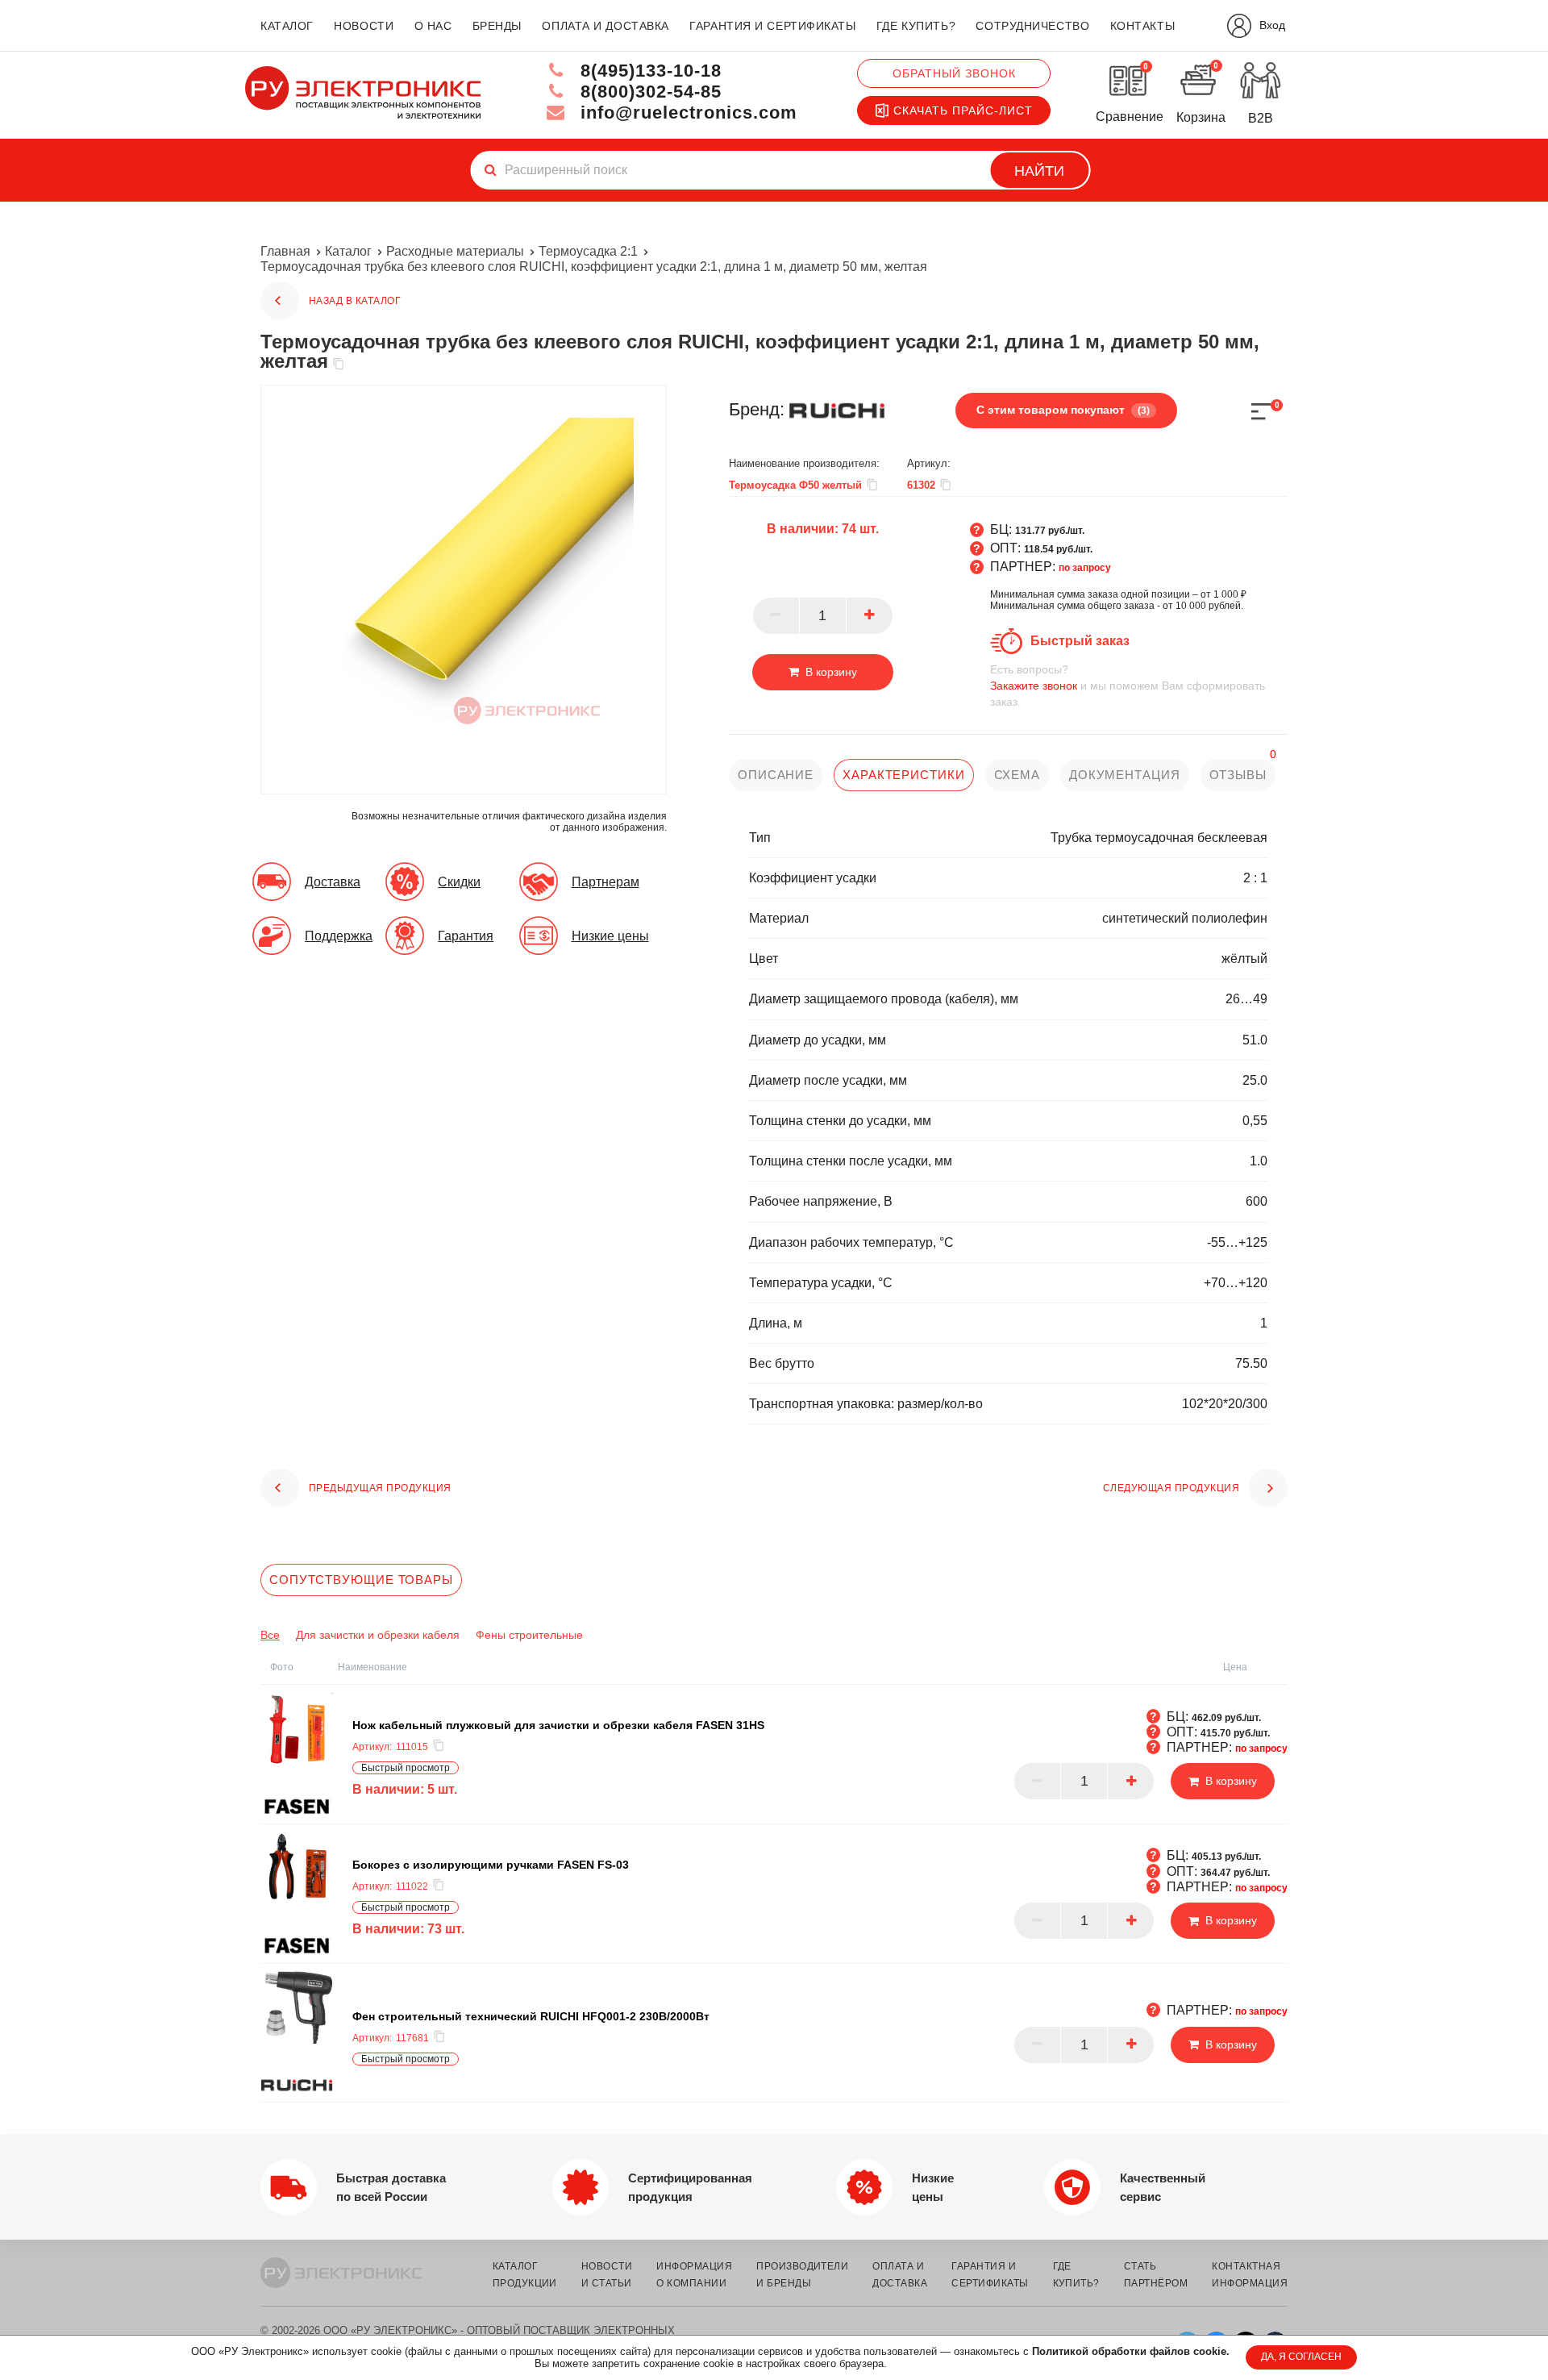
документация (1125, 775)
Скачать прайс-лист (963, 110)
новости (364, 26)
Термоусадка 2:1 (588, 251)
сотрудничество (1032, 26)
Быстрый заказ (1080, 641)
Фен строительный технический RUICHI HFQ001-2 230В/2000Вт (531, 2015)
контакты (1142, 26)
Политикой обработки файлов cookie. (1131, 2351)
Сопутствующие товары (361, 1580)
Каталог (348, 251)
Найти (1039, 171)
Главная (285, 251)
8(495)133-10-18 (648, 71)
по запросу (1085, 568)
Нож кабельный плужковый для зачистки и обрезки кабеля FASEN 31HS (558, 1724)
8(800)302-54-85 (648, 92)
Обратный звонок (954, 73)
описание (776, 775)
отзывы (1238, 775)
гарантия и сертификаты (772, 26)
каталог (287, 26)
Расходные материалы (455, 251)
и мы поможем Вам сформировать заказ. (1128, 686)
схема (1017, 775)
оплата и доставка (605, 26)
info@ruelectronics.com (686, 113)
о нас (433, 26)
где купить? (916, 26)
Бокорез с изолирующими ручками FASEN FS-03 (491, 1864)
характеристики (904, 775)
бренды (497, 26)
